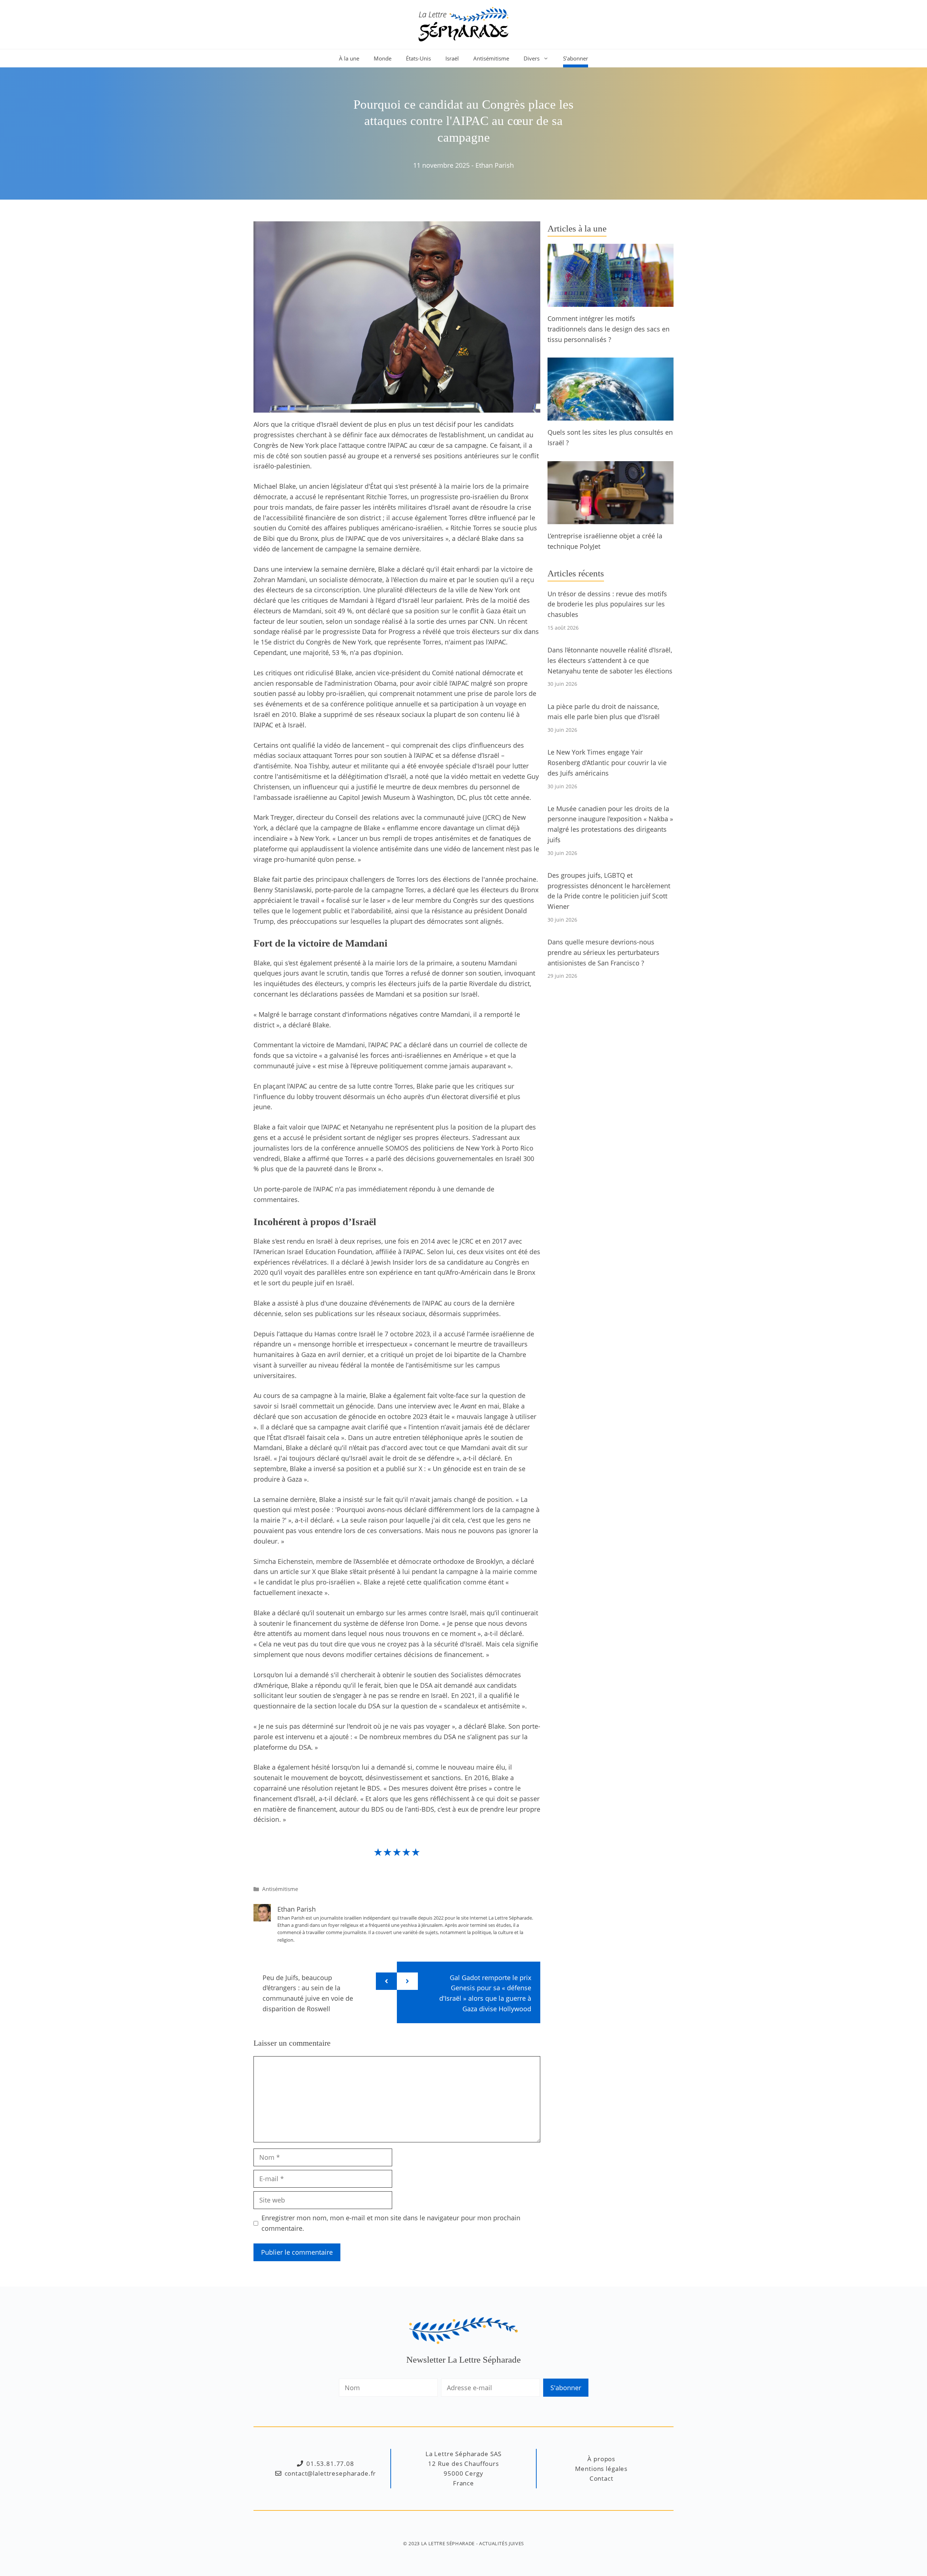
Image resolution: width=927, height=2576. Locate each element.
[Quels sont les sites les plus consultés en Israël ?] (611, 416)
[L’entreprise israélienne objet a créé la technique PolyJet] (611, 519)
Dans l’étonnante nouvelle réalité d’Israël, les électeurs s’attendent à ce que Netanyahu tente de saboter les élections (610, 660)
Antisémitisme (491, 58)
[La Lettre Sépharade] (463, 24)
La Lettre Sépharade (448, 2543)
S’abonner (576, 58)
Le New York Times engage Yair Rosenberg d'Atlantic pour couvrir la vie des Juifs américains (607, 763)
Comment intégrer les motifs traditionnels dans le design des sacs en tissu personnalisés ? (609, 329)
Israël (452, 58)
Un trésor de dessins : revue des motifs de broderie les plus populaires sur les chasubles (607, 604)
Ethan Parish (495, 165)
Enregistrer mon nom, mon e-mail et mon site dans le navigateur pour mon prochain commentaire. (391, 2223)
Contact (601, 2478)
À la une (349, 58)
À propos (601, 2459)
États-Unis (418, 58)
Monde (383, 58)
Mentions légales (601, 2469)
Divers (532, 58)
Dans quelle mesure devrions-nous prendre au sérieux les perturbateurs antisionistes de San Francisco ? (603, 952)
